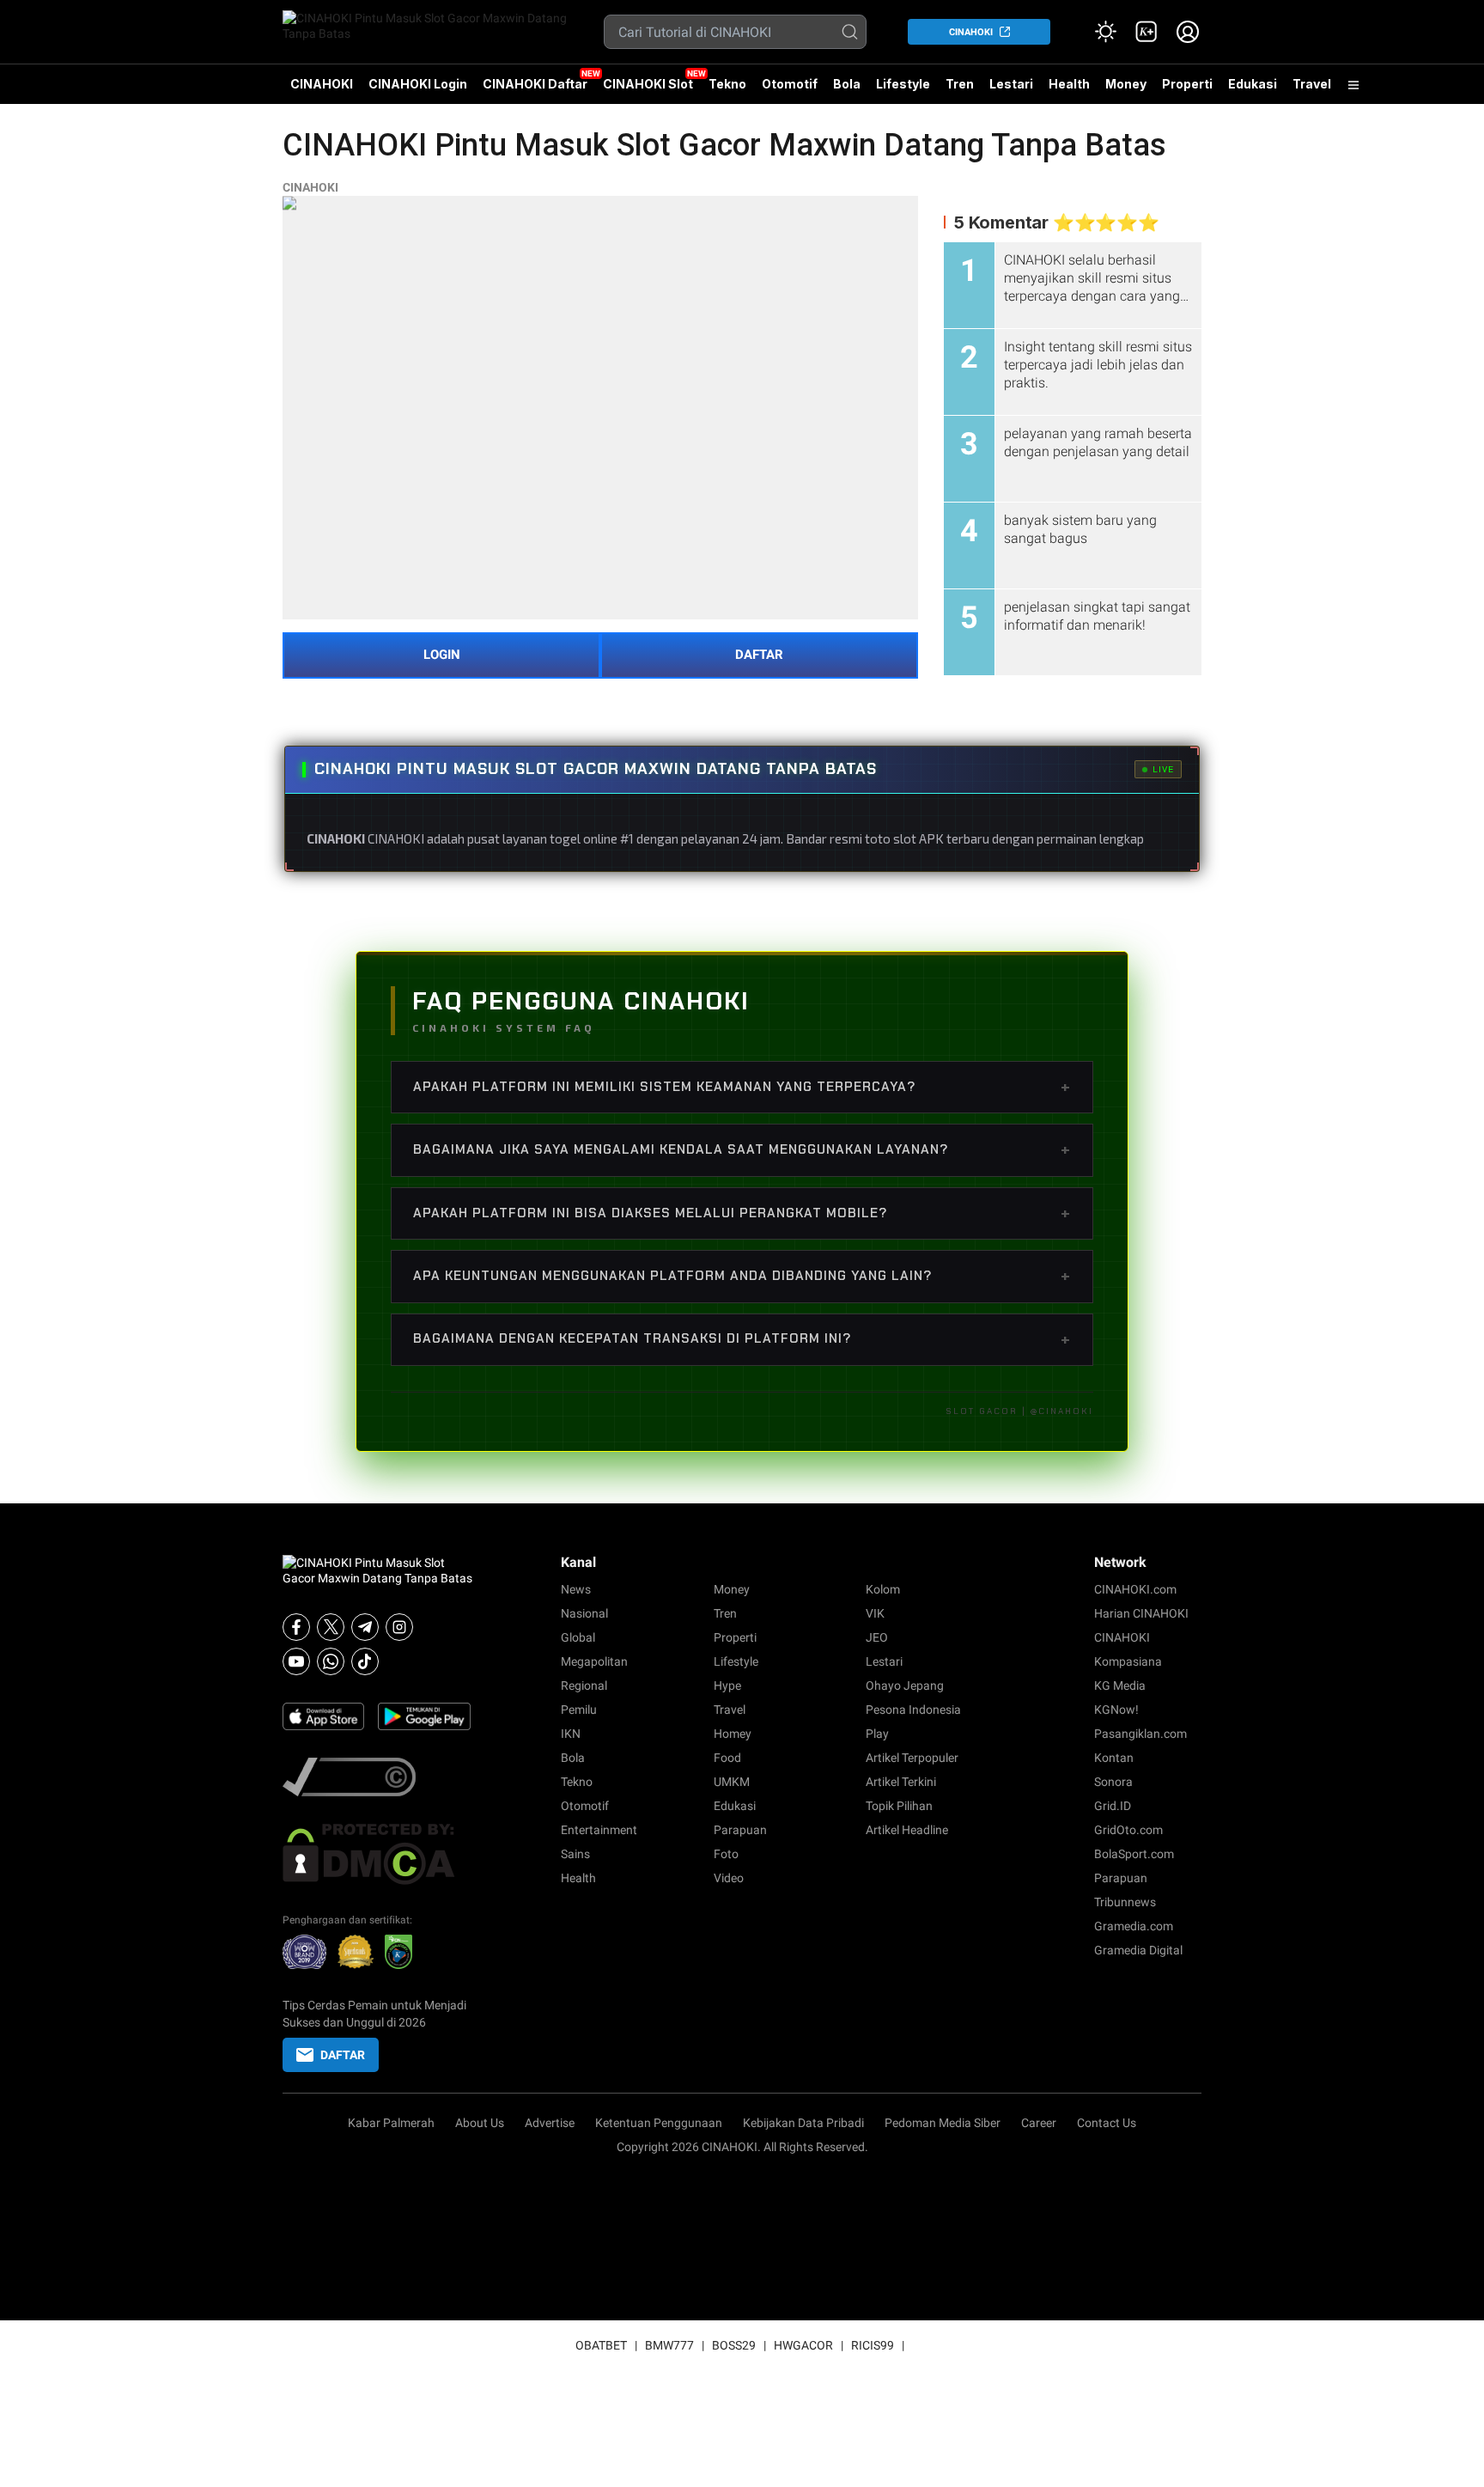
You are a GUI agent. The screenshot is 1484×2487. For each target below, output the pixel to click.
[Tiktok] (365, 1661)
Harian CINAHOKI (1141, 1613)
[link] (1146, 32)
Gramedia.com (1134, 1926)
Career (1039, 2123)
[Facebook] (296, 1627)
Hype (727, 1685)
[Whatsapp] (331, 1661)
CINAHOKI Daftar (535, 84)
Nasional (584, 1613)
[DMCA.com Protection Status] (378, 1854)
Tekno (727, 84)
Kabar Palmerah (391, 2123)
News (576, 1589)
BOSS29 (734, 2345)
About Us (480, 2123)
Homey (733, 1734)
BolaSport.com (1134, 1854)
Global (578, 1637)
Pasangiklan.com (1140, 1734)
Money (1126, 84)
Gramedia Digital (1138, 1950)
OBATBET (601, 2345)
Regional (584, 1685)
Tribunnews (1125, 1902)
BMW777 (669, 2345)
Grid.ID (1113, 1806)
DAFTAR (759, 655)
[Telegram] (365, 1627)
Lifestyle (903, 84)
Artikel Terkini (901, 1782)
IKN (571, 1734)
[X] (331, 1627)
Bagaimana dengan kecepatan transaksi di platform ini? (742, 1339)
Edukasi (1253, 84)
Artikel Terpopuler (912, 1758)
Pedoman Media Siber (943, 2123)
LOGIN (442, 655)
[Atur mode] (1105, 32)
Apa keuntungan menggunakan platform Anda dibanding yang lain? (742, 1276)
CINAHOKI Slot (648, 84)
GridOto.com (1128, 1830)
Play (877, 1734)
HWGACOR (803, 2345)
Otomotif (790, 84)
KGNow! (1116, 1710)
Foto (726, 1854)
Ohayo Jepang (905, 1685)
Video (729, 1878)
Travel (1312, 84)
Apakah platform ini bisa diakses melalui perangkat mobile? (742, 1213)
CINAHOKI (971, 32)
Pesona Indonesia (913, 1710)
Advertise (550, 2123)
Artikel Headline (907, 1830)
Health (1069, 84)
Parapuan (740, 1830)
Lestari (1011, 90)
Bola (847, 84)
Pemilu (579, 1710)
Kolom (883, 1589)
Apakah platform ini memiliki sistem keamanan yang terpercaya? (742, 1087)
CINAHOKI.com (1135, 1589)
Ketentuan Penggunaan (659, 2123)
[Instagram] (399, 1627)
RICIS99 (873, 2345)
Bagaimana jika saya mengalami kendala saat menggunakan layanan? (742, 1149)
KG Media (1120, 1685)
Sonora (1113, 1782)
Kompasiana (1128, 1661)
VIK (875, 1613)
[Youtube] (296, 1661)
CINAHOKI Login (418, 84)
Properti (1187, 84)
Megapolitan (594, 1661)
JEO (877, 1637)
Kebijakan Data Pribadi (803, 2123)
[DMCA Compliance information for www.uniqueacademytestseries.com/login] (378, 1777)
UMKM (732, 1782)
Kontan (1114, 1758)
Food (727, 1758)
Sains (575, 1854)
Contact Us (1107, 2123)
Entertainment (599, 1830)
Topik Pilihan (899, 1806)
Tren (960, 84)
